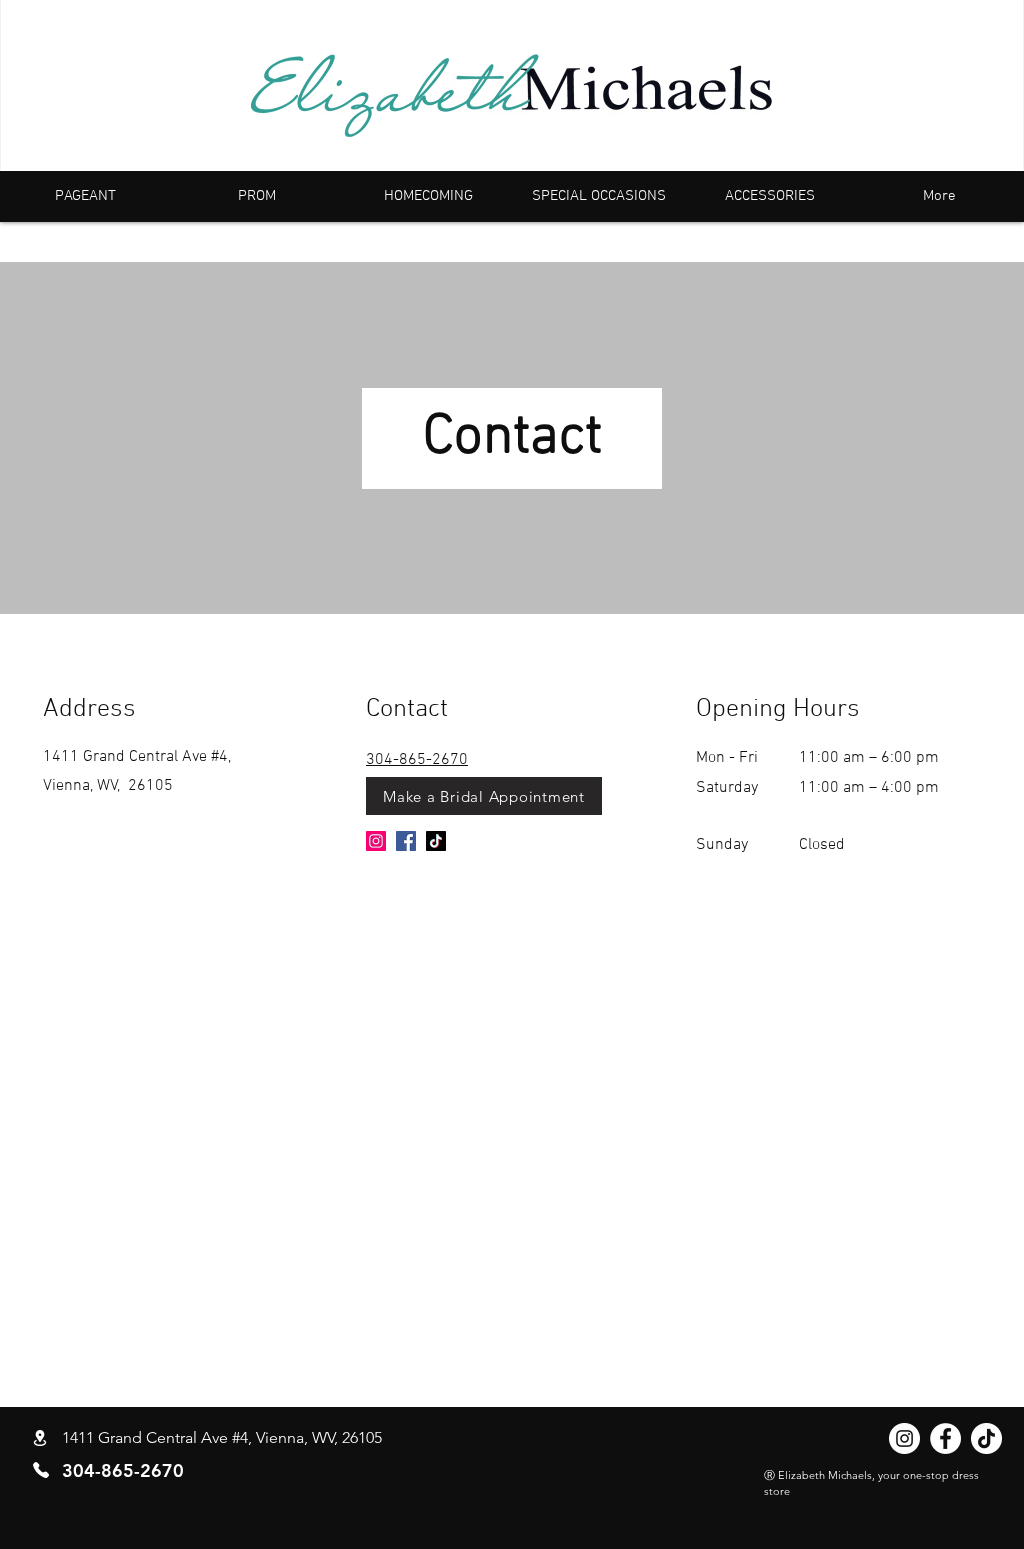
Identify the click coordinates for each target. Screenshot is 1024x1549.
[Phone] (41, 1470)
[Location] (40, 1438)
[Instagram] (376, 841)
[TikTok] (436, 841)
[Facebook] (406, 841)
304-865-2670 (417, 760)
